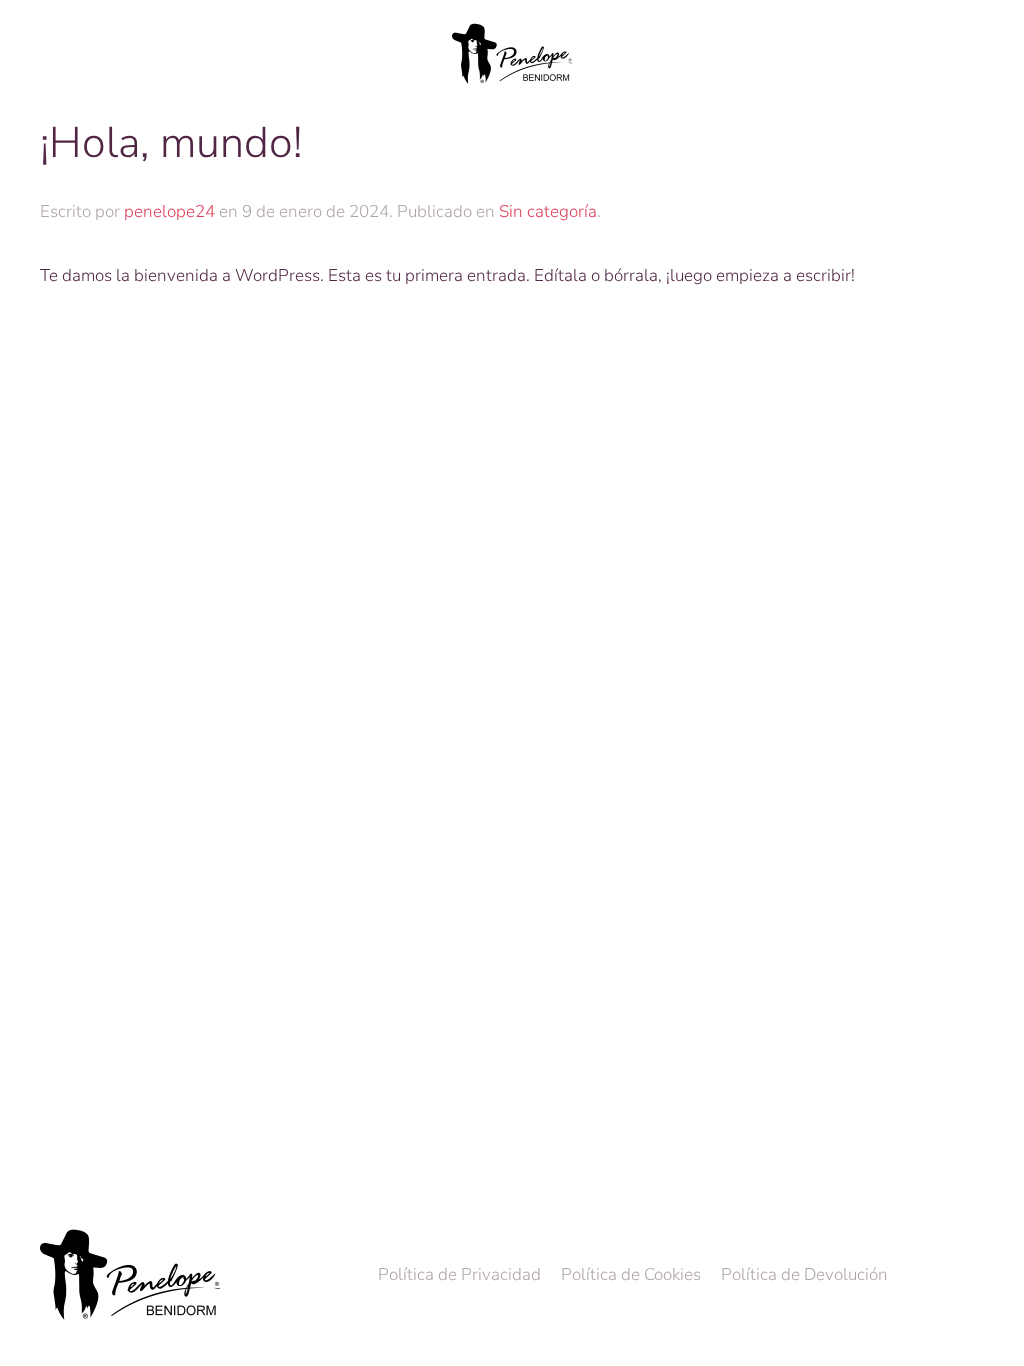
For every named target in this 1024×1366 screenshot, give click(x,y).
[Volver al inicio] (512, 54)
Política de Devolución (804, 1274)
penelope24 (169, 211)
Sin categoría (548, 211)
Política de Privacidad (459, 1274)
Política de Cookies (631, 1274)
